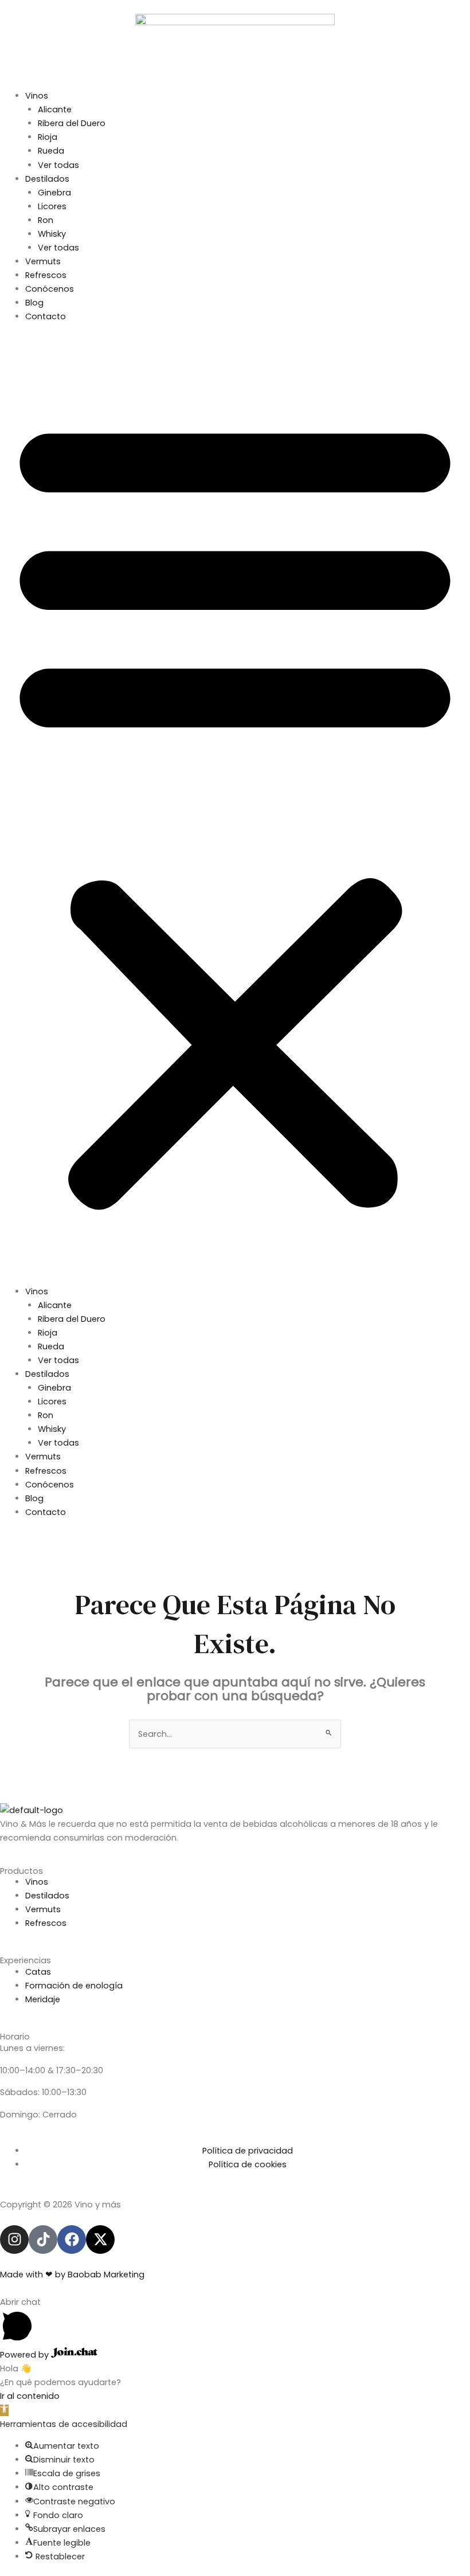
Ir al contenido (30, 2396)
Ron (46, 220)
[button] (235, 810)
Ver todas (58, 165)
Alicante (55, 109)
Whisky (52, 234)
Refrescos (46, 275)
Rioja (48, 137)
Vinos (37, 96)
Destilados (47, 179)
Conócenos (50, 289)
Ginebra (54, 193)
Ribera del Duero (72, 123)
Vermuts (43, 261)
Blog (34, 303)
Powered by (26, 2355)
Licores (52, 206)
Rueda (51, 151)
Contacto (46, 316)
